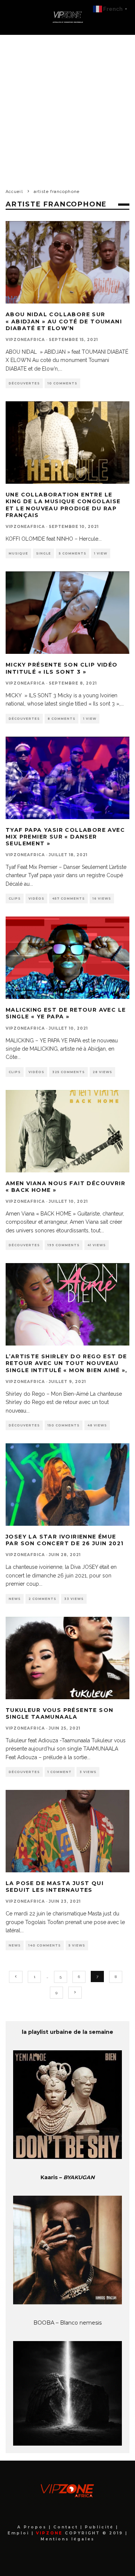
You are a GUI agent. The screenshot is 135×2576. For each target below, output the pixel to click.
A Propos (33, 2527)
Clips (15, 899)
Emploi (19, 2533)
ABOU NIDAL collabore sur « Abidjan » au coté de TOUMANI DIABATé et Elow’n (64, 321)
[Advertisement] (67, 106)
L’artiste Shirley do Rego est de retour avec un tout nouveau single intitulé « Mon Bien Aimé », (67, 1363)
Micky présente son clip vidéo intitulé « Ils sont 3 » (62, 668)
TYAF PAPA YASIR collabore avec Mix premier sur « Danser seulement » (65, 837)
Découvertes (24, 383)
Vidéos (36, 899)
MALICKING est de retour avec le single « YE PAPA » (66, 1013)
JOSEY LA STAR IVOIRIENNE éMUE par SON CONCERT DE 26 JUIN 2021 (64, 1540)
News (15, 1599)
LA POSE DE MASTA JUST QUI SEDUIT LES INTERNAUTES (55, 1887)
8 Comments (61, 719)
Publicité (100, 2527)
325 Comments (68, 1072)
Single (43, 553)
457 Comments (68, 899)
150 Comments (64, 1425)
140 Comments (45, 1945)
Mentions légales (67, 2539)
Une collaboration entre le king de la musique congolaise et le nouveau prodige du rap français (63, 505)
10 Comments (62, 383)
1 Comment (60, 1772)
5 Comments (73, 553)
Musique (18, 553)
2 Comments (42, 1599)
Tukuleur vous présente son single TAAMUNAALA (59, 1713)
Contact (67, 2527)
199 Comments (64, 1245)
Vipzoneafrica (25, 340)
